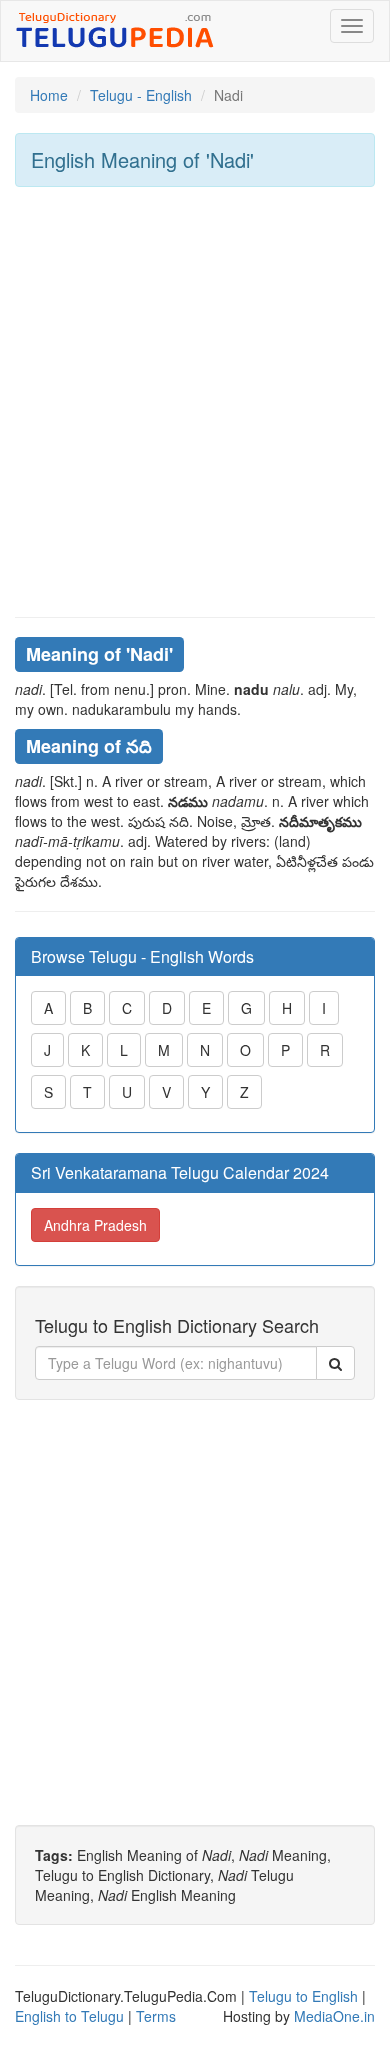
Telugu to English (303, 1996)
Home (49, 95)
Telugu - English (141, 95)
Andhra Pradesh (95, 1225)
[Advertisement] (195, 402)
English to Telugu (69, 2016)
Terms (156, 2016)
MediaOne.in (334, 2016)
